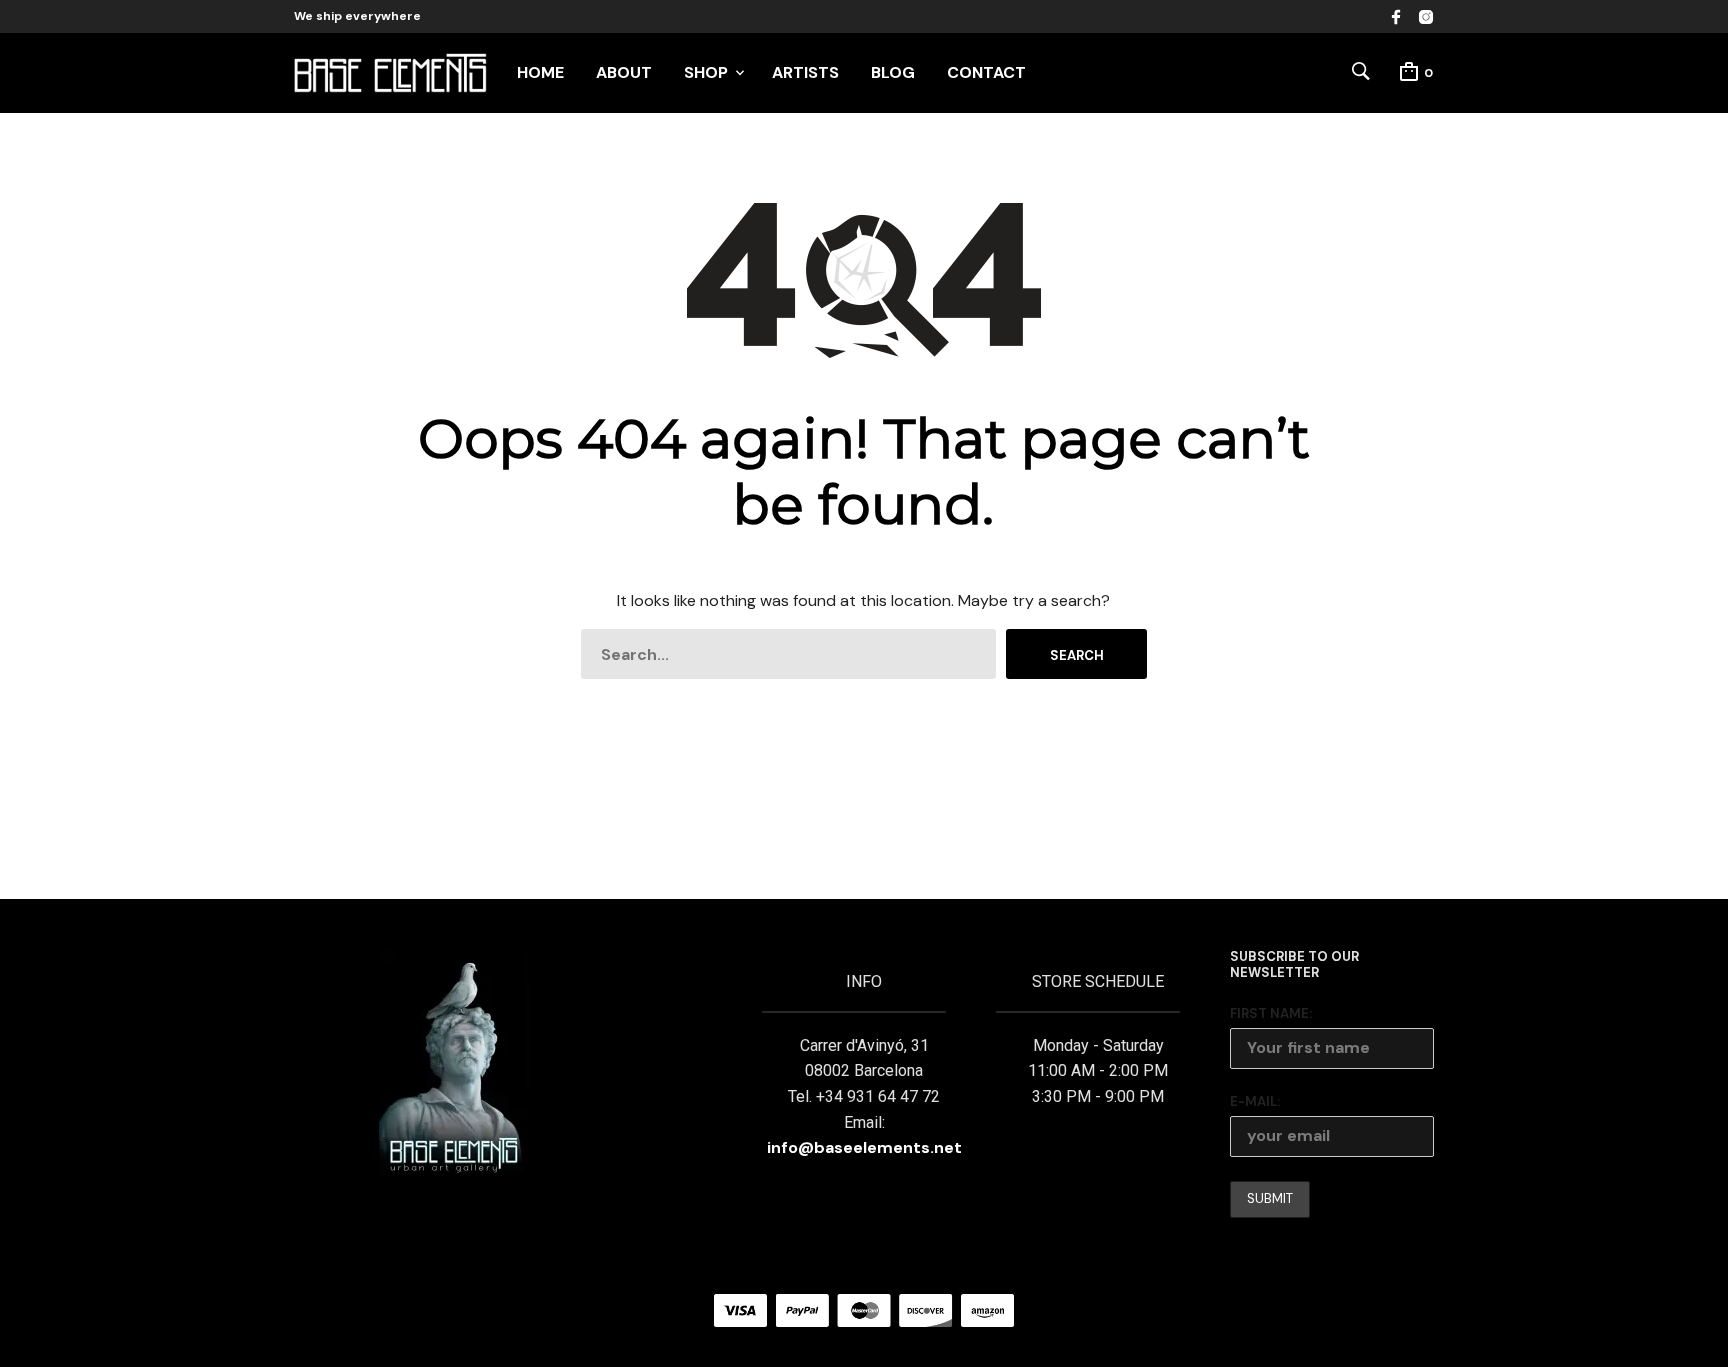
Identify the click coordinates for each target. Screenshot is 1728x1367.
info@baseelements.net (864, 1147)
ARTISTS (805, 72)
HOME (540, 72)
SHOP (706, 72)
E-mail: (1255, 1101)
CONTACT (986, 72)
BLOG (893, 72)
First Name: (1271, 1013)
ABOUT (624, 72)
